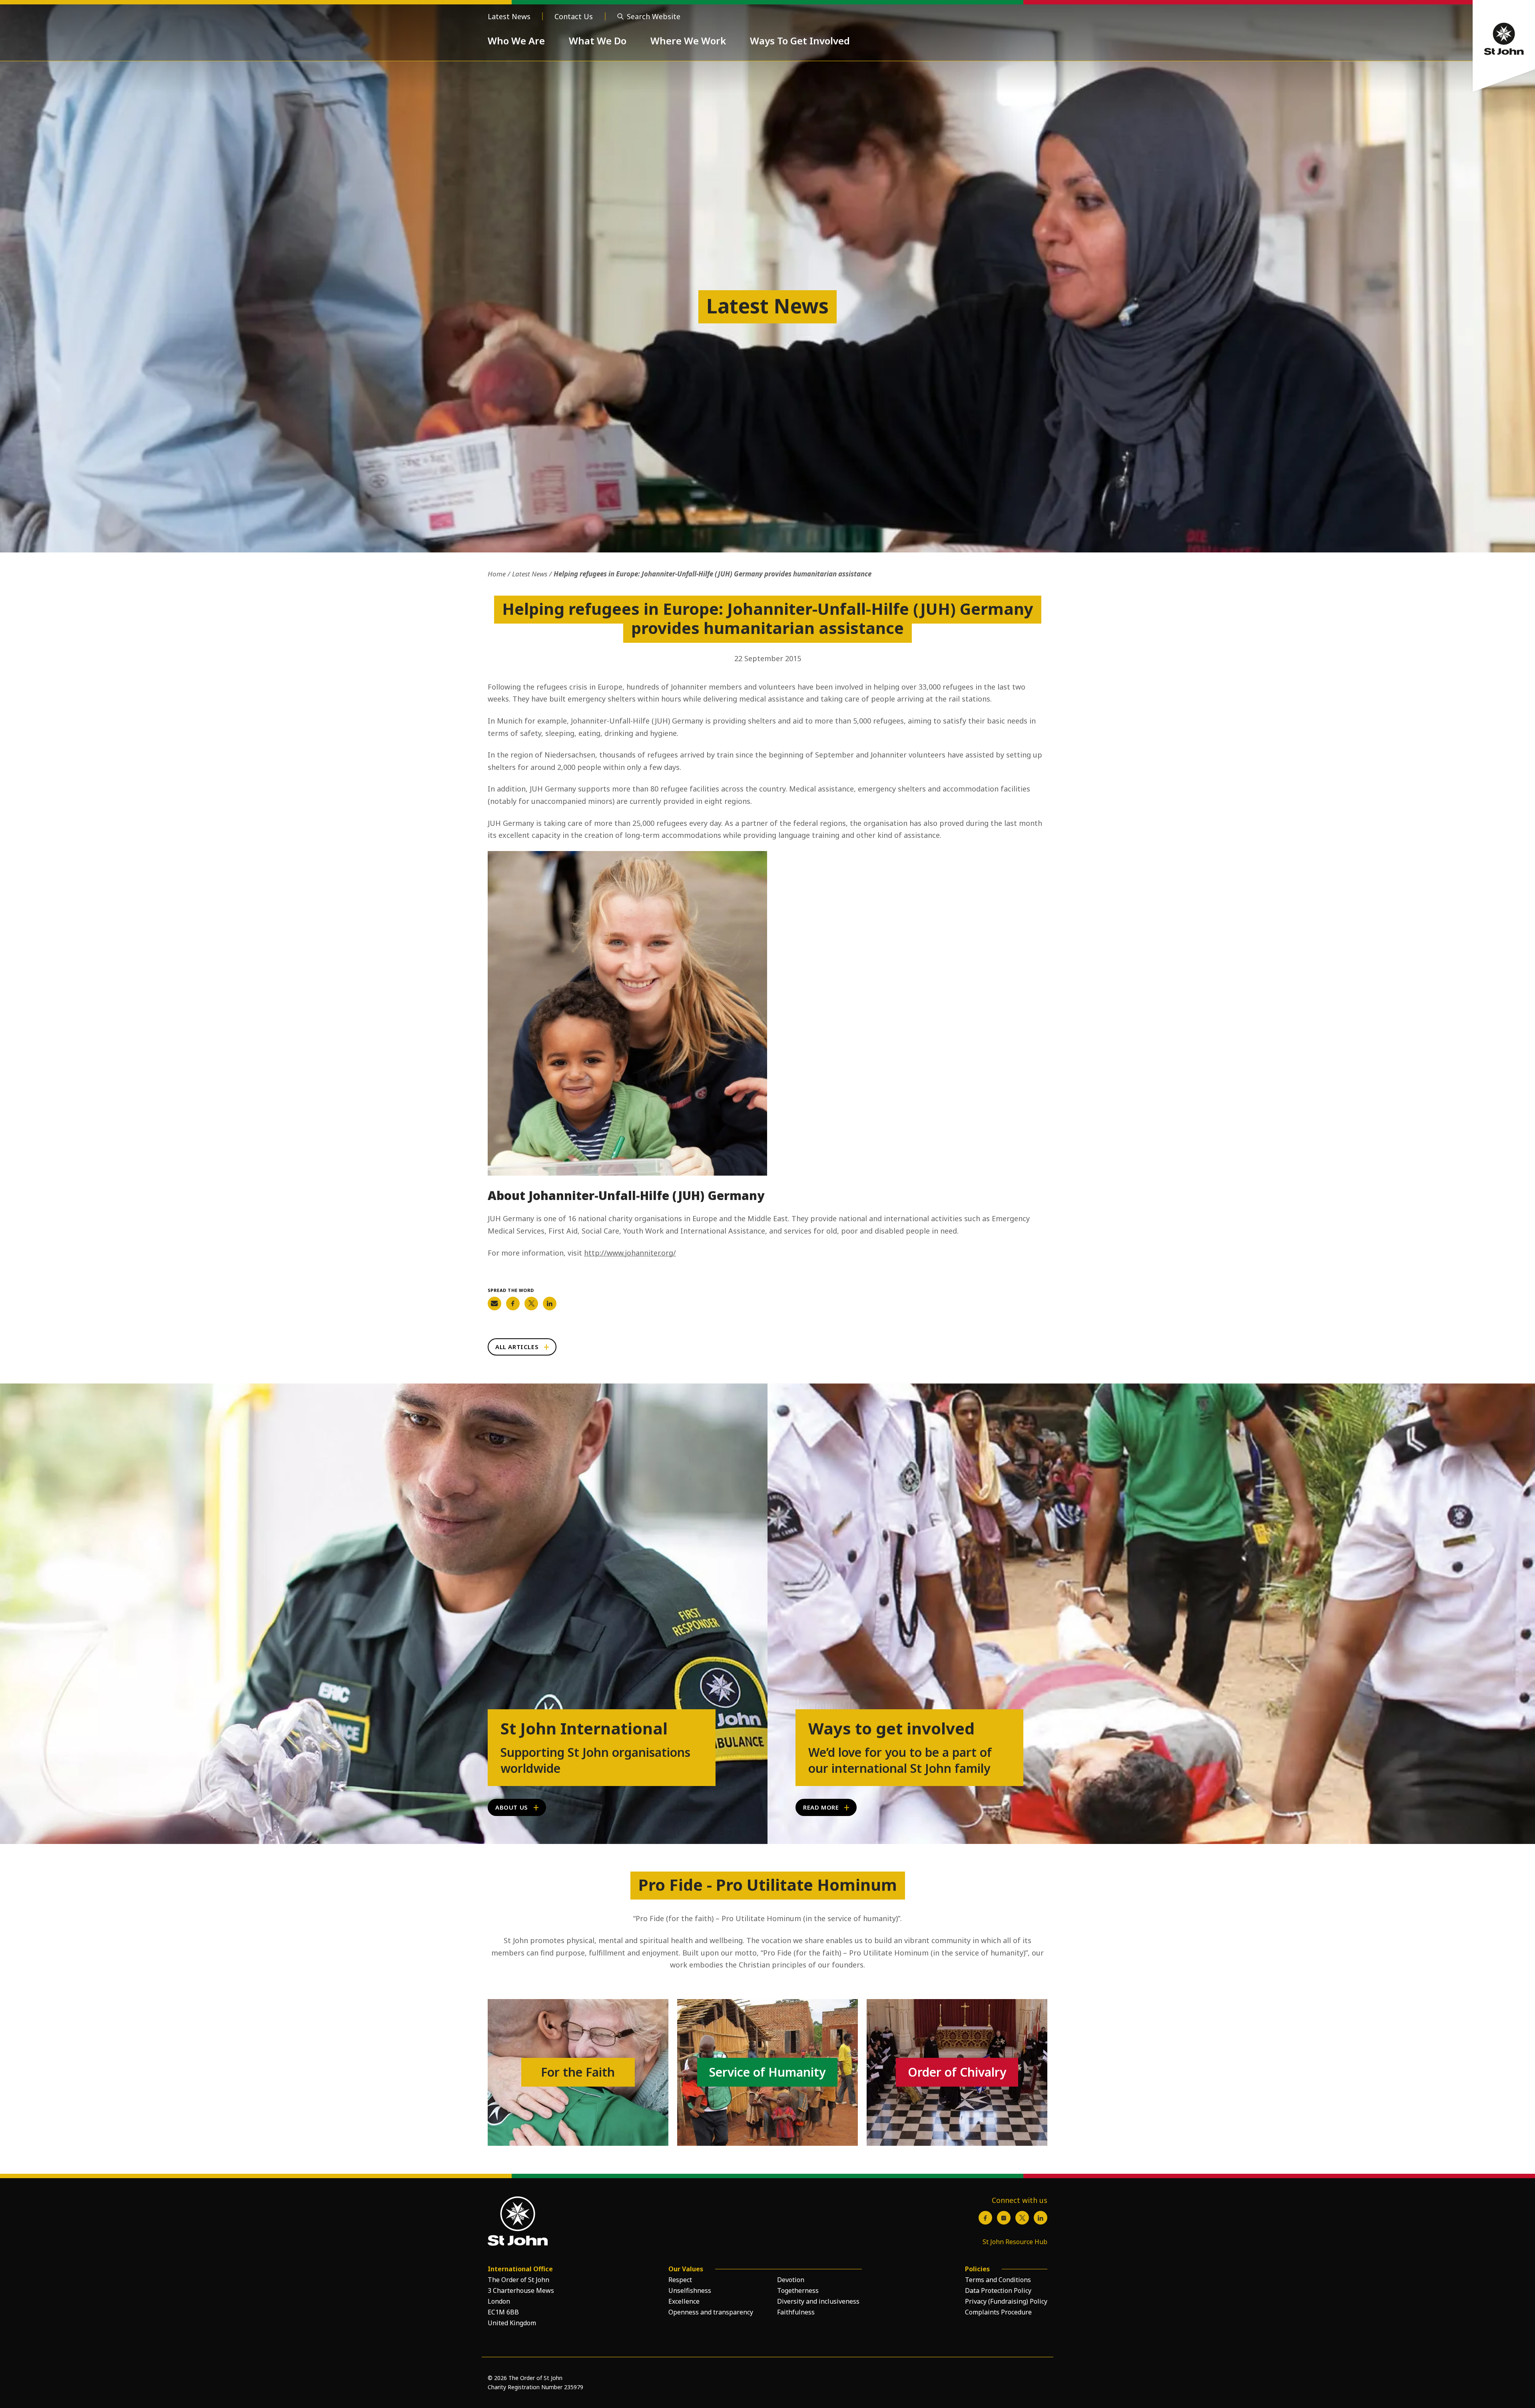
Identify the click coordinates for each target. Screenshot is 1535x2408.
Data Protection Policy (998, 2290)
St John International (584, 1728)
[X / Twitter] (1022, 2218)
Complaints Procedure (998, 2312)
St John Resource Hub (1015, 2242)
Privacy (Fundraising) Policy (1006, 2301)
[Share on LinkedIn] (550, 1304)
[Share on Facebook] (513, 1304)
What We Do (598, 41)
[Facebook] (985, 2218)
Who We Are (516, 41)
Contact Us (574, 16)
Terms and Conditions (998, 2280)
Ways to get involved (891, 1728)
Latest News (509, 16)
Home (497, 574)
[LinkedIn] (1041, 2218)
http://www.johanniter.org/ (630, 1253)
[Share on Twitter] (531, 1304)
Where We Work (688, 41)
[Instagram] (1004, 2218)
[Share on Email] (494, 1304)
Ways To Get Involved (800, 41)
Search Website (654, 16)
